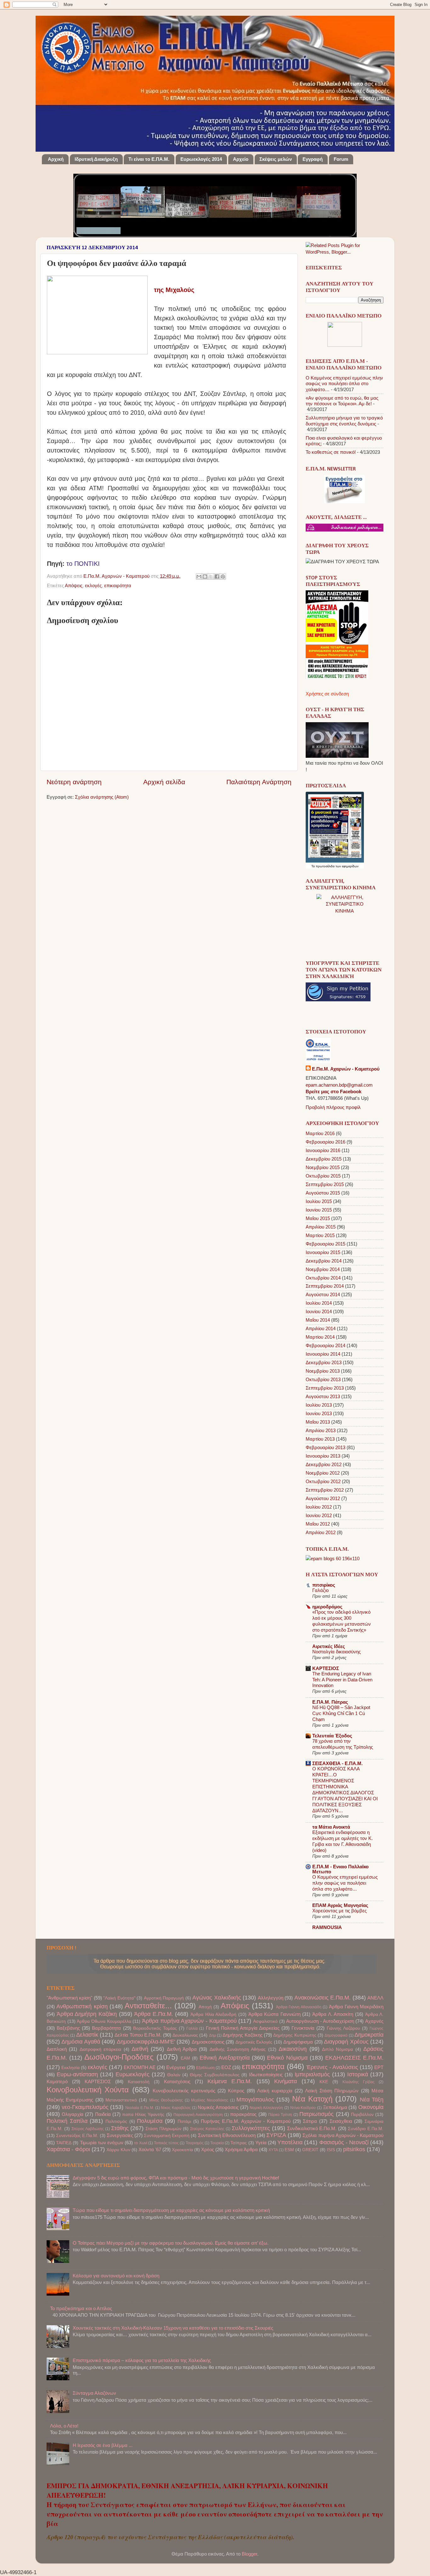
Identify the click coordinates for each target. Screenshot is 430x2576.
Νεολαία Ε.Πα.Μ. (140, 2108)
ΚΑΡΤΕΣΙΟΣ (326, 1668)
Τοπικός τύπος (166, 2143)
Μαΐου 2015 (318, 1218)
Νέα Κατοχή (312, 2099)
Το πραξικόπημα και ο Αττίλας (81, 2308)
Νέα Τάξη (372, 2099)
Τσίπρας (239, 2143)
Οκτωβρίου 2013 (323, 1379)
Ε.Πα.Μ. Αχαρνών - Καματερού (117, 576)
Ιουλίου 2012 (319, 1507)
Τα (314, 866)
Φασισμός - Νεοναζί (344, 2142)
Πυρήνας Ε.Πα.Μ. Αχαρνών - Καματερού (246, 2121)
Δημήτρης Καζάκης (242, 2035)
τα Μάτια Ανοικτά (331, 1827)
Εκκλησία (71, 2068)
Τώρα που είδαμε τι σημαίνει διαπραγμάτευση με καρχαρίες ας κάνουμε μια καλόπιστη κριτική (171, 2210)
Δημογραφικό (336, 2035)
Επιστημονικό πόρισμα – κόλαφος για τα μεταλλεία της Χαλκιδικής (142, 2360)
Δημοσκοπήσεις (208, 2042)
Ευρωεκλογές (133, 2074)
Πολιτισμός (116, 2121)
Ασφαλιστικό (265, 2021)
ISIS (331, 2150)
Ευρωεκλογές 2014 (201, 159)
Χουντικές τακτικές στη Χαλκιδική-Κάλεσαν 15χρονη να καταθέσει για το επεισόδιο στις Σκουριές (173, 2328)
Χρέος (208, 2149)
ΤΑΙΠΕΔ (64, 2143)
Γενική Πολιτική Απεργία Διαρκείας (243, 2028)
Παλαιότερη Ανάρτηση (259, 782)
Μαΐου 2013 (318, 1422)
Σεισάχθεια (341, 2121)
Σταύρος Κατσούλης (207, 2129)
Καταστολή (139, 2082)
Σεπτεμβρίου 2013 (325, 1388)
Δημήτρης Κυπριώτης (295, 2035)
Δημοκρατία (369, 2035)
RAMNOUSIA (327, 1927)
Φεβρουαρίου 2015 (325, 1244)
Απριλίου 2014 (321, 1328)
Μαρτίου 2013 (320, 1439)
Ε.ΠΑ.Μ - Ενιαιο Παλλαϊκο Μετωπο (340, 1869)
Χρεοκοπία (182, 2150)
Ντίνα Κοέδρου (303, 2108)
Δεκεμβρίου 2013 (324, 1362)
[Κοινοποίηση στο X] (211, 577)
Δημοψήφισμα (298, 2042)
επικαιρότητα (118, 585)
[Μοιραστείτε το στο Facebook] (217, 577)
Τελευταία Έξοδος (332, 1736)
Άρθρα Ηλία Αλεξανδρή (213, 2014)
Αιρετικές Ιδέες (329, 1646)
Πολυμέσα (150, 2121)
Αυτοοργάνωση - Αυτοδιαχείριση (320, 2021)
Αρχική (56, 159)
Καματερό (57, 2081)
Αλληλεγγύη (271, 1998)
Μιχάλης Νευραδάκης (210, 2100)
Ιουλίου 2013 (319, 1405)
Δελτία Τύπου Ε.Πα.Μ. (138, 2035)
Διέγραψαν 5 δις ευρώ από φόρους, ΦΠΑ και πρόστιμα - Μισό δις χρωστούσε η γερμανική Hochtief (176, 2178)
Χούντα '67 (150, 2149)
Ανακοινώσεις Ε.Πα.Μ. (322, 1997)
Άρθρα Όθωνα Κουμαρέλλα (104, 2021)
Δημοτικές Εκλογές (254, 2042)
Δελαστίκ (87, 2035)
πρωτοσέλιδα (325, 866)
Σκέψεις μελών (276, 159)
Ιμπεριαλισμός (312, 2074)
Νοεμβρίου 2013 (323, 1371)
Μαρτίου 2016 (320, 1133)
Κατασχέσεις (177, 2081)
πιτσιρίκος (324, 1585)
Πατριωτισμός (317, 2114)
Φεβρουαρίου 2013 (325, 1447)
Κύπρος (236, 2091)
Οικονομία (371, 2107)
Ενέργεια (176, 2067)
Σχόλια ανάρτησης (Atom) (102, 797)
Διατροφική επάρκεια (100, 2049)
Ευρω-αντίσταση (77, 2074)
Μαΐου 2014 (318, 1320)
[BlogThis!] (205, 577)
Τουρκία (217, 2143)
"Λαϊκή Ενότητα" (119, 1998)
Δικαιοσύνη (293, 2049)
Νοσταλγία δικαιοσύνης (337, 1652)
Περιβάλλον (362, 2115)
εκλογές (93, 585)
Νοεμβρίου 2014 (323, 1269)
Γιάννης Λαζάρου (343, 2028)
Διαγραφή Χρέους (346, 2042)
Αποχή (205, 2007)
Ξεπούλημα (335, 2107)
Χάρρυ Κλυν (118, 2150)
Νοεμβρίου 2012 (323, 1473)
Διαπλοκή (57, 2049)
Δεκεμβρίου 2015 (324, 1159)
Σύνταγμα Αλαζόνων (94, 2393)
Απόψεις (74, 585)
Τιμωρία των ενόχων (102, 2143)
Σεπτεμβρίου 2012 (325, 1490)
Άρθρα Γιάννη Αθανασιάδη (299, 2007)
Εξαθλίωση (205, 2068)
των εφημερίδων (347, 866)
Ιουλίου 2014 (319, 1303)
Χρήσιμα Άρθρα (241, 2149)
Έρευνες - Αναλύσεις (332, 2067)
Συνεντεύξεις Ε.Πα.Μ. (77, 2136)
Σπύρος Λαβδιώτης (88, 2129)
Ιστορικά (358, 2074)
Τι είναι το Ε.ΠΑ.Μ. (149, 159)
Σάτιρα (310, 2121)
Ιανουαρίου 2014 (323, 1354)
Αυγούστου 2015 (323, 1193)
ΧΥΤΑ (273, 2150)
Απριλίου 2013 (321, 1430)
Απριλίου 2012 (321, 1532)
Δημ (212, 2035)
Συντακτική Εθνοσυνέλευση (227, 2135)
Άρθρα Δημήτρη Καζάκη (87, 2014)
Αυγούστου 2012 (323, 1498)
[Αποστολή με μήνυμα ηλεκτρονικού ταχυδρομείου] (199, 577)
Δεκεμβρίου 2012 (324, 1464)
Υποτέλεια (290, 2142)
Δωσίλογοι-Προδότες (119, 2057)
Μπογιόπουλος (255, 2099)
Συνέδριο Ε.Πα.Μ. (366, 2129)
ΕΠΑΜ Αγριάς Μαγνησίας (340, 1905)
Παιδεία (103, 2114)
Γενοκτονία (303, 2028)
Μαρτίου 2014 (320, 1337)
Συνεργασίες (120, 2135)
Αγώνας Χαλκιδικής (217, 1997)
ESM (289, 2150)
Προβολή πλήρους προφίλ (333, 1107)
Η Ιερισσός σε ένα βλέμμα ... (103, 2445)
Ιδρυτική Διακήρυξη (96, 159)
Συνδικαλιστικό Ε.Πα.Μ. (312, 2128)
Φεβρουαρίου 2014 (325, 1345)
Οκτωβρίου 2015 (323, 1176)
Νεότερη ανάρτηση (74, 782)
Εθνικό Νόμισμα (287, 2058)
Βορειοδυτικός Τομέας (155, 2028)
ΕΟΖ (226, 2067)
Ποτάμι (184, 2121)
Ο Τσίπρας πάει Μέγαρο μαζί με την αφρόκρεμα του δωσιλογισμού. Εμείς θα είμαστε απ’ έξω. (171, 2243)
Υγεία (261, 2143)
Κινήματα (286, 2081)
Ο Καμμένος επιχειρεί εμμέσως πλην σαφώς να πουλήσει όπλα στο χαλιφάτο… (344, 384)
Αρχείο (241, 159)
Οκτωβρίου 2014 (323, 1278)
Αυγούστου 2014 (323, 1294)
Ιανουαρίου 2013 (323, 1456)
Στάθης (120, 2128)
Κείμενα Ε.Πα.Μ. (230, 2081)
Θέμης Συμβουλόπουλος (215, 2075)
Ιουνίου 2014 (319, 1311)
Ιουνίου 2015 (319, 1210)
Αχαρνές (374, 2021)
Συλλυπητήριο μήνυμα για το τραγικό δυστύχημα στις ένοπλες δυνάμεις (344, 421)
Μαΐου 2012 (318, 1524)
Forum (341, 159)
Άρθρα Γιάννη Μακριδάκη (356, 2007)
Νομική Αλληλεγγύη (266, 2108)
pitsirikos (354, 2149)
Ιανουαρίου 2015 (323, 1252)
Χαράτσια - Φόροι (68, 2149)
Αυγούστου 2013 (323, 1396)
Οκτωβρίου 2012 (323, 1481)
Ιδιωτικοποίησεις (266, 2075)
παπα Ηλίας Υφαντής (143, 2115)
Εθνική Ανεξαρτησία (225, 2058)
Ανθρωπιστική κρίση (82, 2006)
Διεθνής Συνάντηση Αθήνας (238, 2049)
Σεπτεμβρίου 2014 (325, 1286)
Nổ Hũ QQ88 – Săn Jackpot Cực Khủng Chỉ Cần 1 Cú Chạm (341, 1713)
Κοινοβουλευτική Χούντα (88, 2090)
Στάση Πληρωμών (163, 2129)
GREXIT (310, 2150)
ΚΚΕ (324, 2082)
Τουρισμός (195, 2143)
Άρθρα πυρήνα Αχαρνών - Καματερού (189, 2021)
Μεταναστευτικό (121, 2100)
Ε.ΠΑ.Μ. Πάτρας (330, 1702)
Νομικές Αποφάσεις (218, 2107)
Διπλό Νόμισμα (337, 2049)
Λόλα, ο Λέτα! (64, 2426)
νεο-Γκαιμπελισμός (85, 2107)
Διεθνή (140, 2049)
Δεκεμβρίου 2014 (324, 1261)
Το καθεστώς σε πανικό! (331, 452)
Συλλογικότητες (251, 2128)
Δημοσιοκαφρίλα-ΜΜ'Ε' (146, 2042)
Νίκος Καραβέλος (176, 2108)
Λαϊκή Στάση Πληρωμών (332, 2091)
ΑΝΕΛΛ (375, 1998)
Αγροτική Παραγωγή (164, 1998)
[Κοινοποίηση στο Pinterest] (223, 577)
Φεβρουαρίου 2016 (325, 1142)
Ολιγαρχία (73, 2114)
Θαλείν (174, 2075)
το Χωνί (141, 2143)
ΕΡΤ (379, 2067)
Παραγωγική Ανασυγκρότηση (198, 2115)
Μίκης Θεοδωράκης (166, 2100)
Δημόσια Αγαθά (81, 2042)
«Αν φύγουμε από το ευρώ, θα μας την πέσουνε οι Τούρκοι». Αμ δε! (342, 401)
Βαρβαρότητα (106, 2028)
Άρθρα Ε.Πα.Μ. (154, 2014)
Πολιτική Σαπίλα (67, 2121)
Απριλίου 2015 (321, 1227)
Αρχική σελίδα (164, 782)
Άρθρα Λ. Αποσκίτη (333, 2014)
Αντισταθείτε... (148, 2006)
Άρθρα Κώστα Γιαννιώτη (274, 2014)
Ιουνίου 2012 (319, 1515)
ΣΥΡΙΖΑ (276, 2135)
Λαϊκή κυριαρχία (275, 2091)
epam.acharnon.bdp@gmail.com (339, 1085)
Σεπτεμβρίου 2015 (325, 1184)
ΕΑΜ (185, 2058)
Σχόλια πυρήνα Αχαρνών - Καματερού (343, 2135)
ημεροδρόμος (327, 1607)
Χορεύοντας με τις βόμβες (339, 1911)
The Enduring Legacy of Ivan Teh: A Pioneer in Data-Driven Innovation (342, 1680)
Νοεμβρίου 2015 (323, 1167)
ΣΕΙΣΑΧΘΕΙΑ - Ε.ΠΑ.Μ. (337, 1763)
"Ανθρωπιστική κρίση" (69, 1998)
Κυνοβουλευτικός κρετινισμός (184, 2091)
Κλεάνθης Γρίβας (359, 2082)
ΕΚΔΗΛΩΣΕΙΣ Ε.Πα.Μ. (354, 2058)
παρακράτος (243, 2114)
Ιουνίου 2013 (319, 1413)
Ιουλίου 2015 (319, 1201)
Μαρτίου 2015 (320, 1235)
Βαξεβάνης (68, 2028)
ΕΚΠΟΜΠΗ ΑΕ (140, 2067)
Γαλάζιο (320, 1590)
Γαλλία (192, 2028)
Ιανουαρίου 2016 (323, 1150)
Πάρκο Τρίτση (280, 2115)
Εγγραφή (313, 159)
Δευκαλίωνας (185, 2035)
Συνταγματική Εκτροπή (167, 2136)
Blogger (249, 2554)
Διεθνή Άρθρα (182, 2049)
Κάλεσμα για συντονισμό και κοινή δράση (116, 2276)
